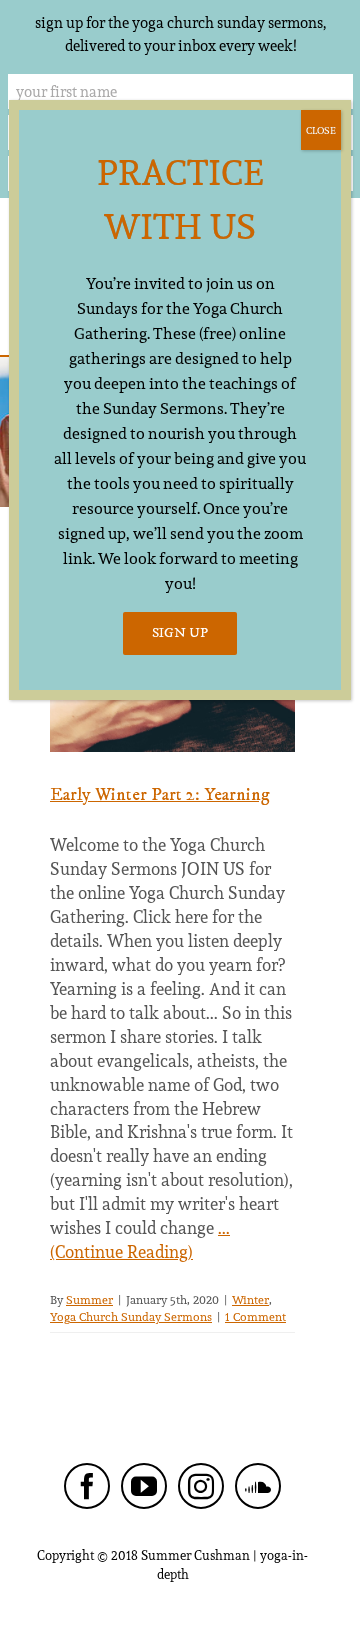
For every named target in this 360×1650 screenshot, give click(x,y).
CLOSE (321, 130)
